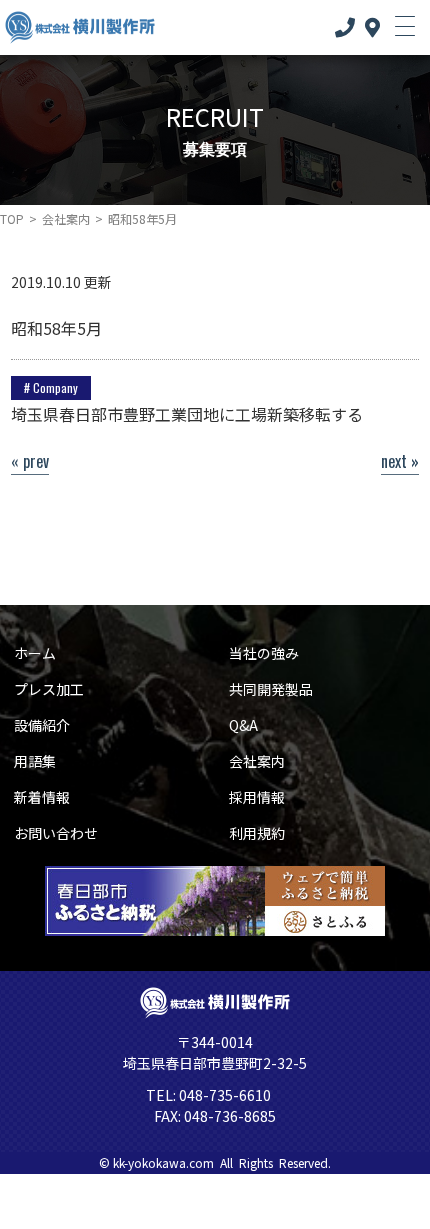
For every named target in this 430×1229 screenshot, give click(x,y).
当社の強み (264, 653)
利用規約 (257, 833)
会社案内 (66, 218)
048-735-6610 (223, 1095)
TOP (12, 218)
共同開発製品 (271, 689)
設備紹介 (42, 725)
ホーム (35, 653)
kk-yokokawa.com (163, 1162)
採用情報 (257, 797)
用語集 (35, 761)
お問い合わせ (56, 833)
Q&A (243, 725)
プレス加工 (49, 689)
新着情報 (42, 797)
